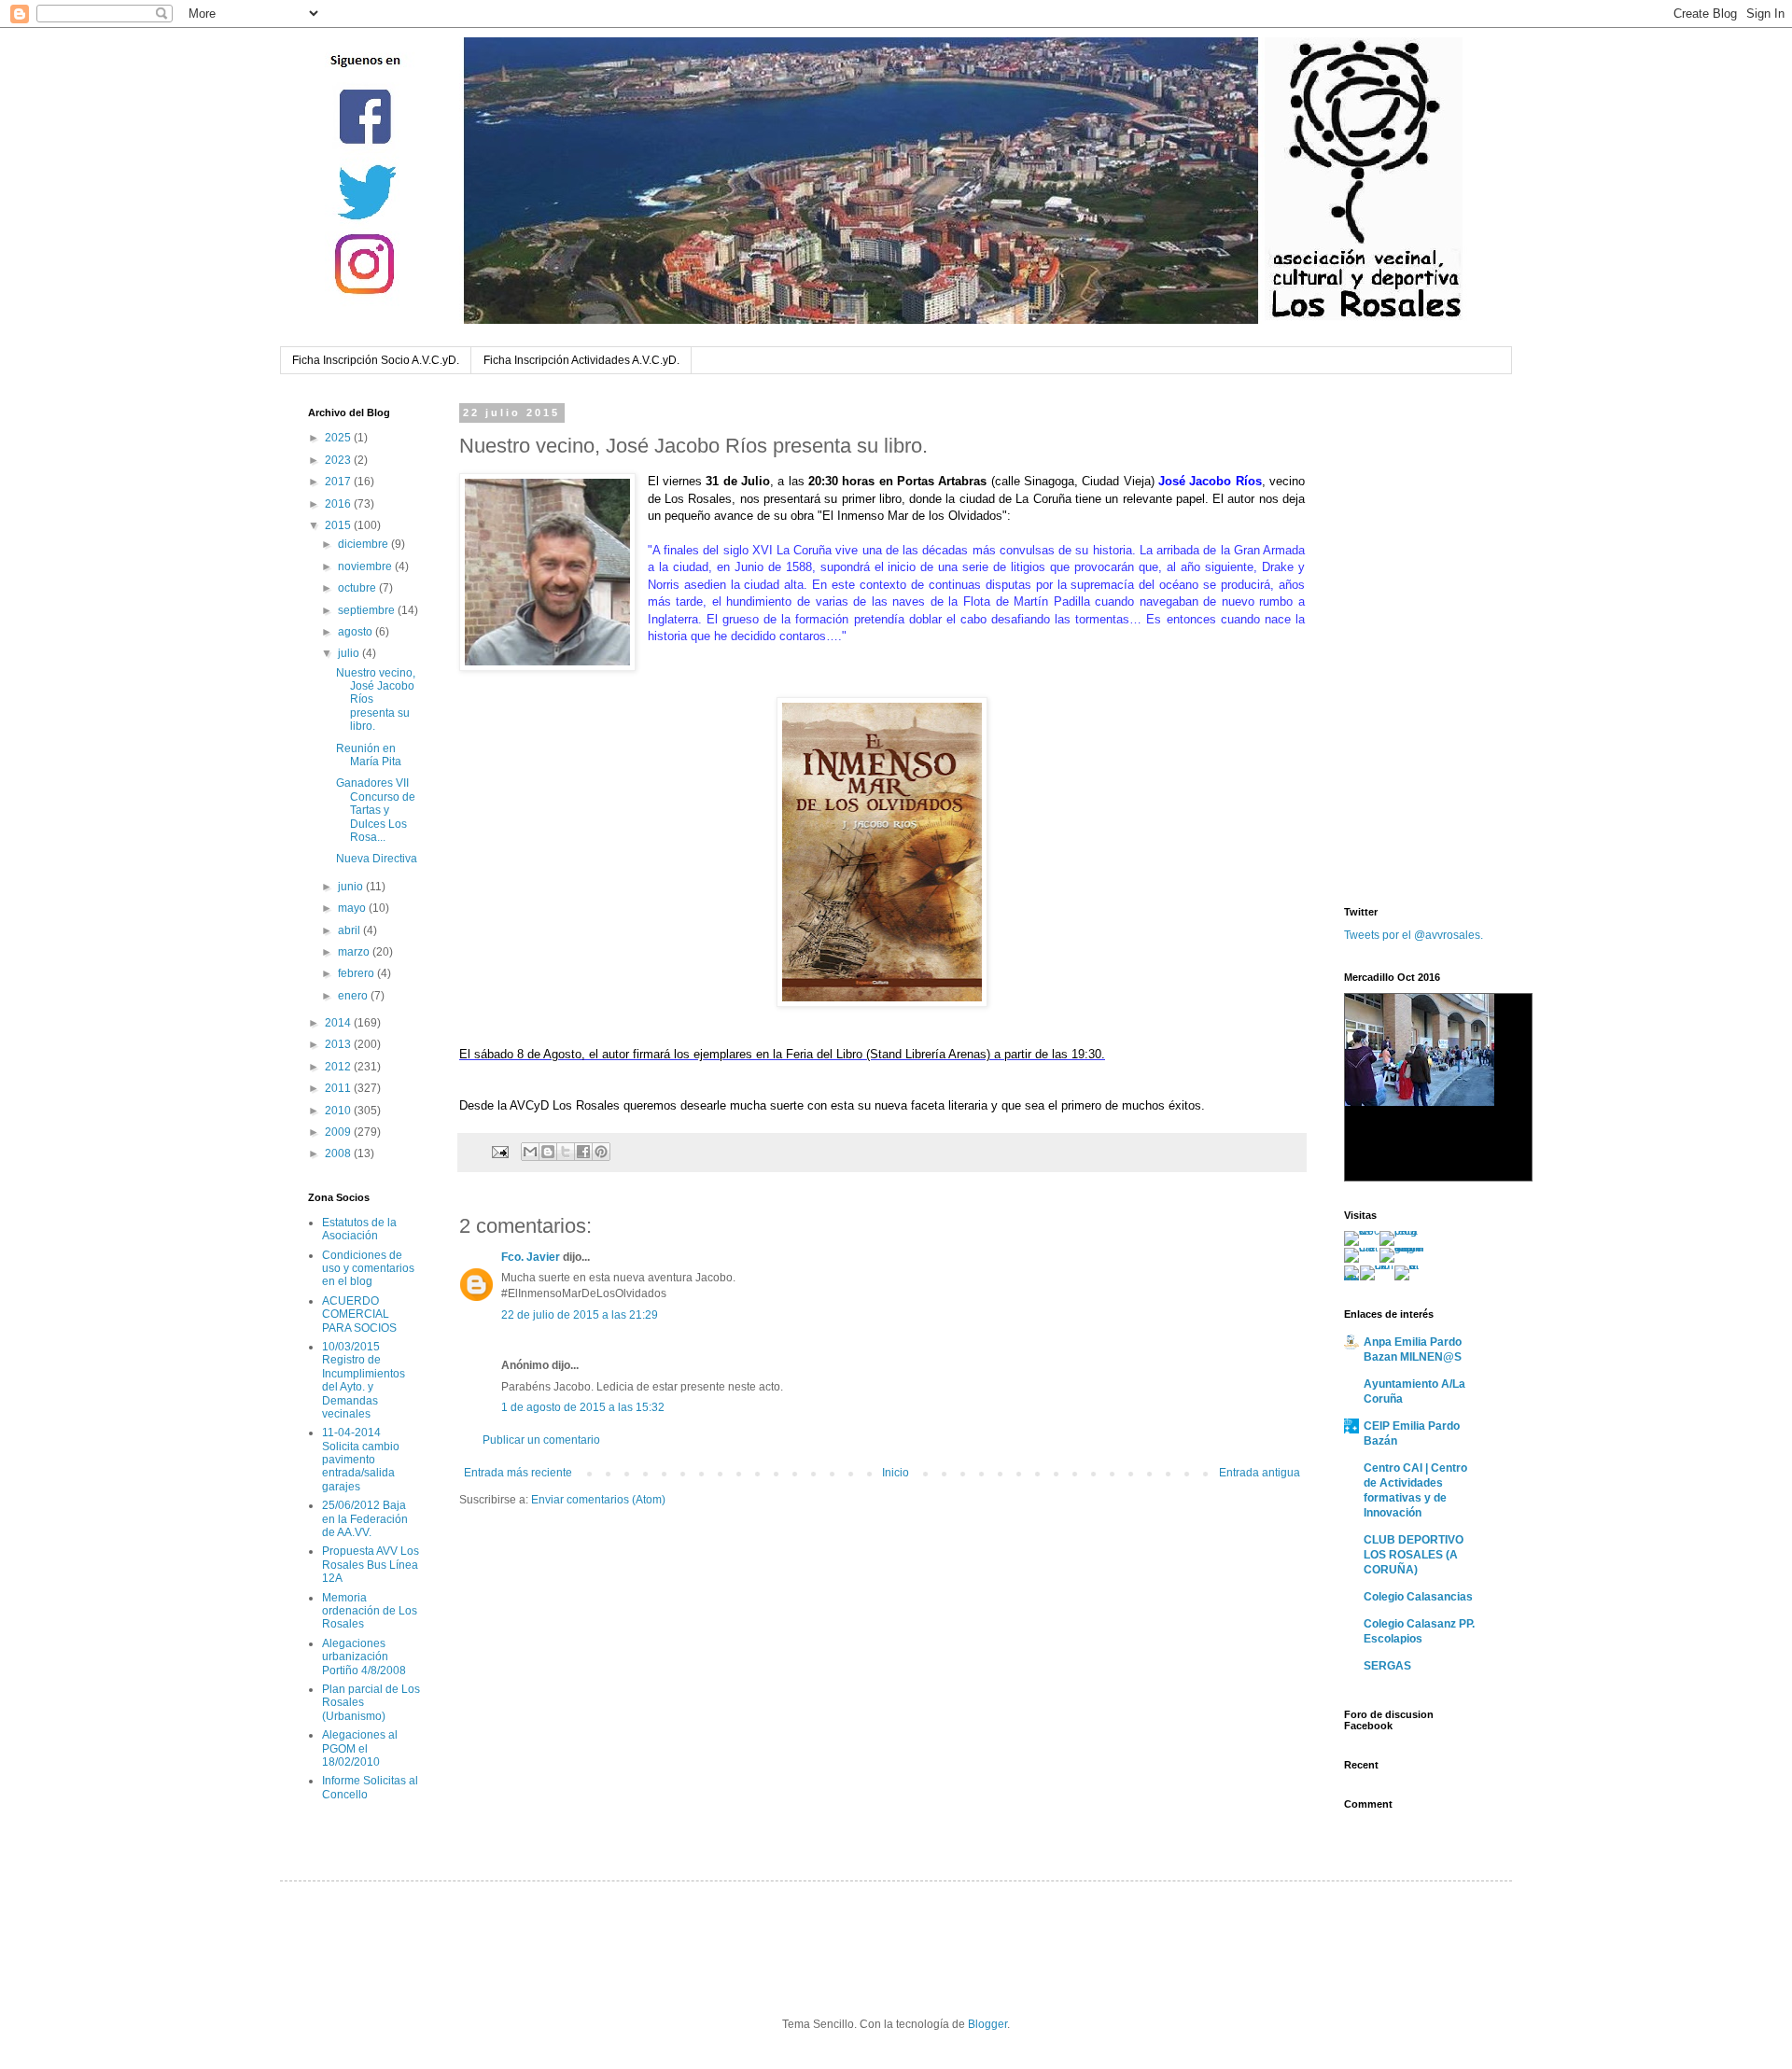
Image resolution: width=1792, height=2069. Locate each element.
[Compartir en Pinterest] (601, 1152)
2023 (339, 460)
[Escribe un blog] (548, 1152)
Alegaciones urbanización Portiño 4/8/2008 (364, 1657)
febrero (357, 973)
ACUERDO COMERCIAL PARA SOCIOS (359, 1314)
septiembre (368, 610)
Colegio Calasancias (1418, 1597)
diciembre (364, 544)
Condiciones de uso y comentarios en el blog (368, 1269)
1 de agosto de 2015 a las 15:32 (583, 1407)
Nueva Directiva (377, 859)
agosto (357, 632)
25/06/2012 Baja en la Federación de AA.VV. (365, 1519)
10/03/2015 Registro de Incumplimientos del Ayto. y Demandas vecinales (364, 1380)
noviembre (366, 566)
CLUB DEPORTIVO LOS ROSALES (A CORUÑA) (1414, 1555)
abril (350, 930)
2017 (339, 482)
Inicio (896, 1473)
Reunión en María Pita (369, 755)
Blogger (987, 2024)
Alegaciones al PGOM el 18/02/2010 (360, 1748)
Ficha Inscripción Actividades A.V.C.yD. (581, 360)
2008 (339, 1153)
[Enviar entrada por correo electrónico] (499, 1151)
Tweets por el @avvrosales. (1414, 935)
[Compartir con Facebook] (583, 1152)
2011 (339, 1088)
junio (352, 887)
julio (350, 653)
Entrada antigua (1260, 1473)
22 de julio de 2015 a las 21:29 (580, 1315)
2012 (339, 1067)
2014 (339, 1023)
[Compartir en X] (566, 1152)
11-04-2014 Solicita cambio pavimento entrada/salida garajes (361, 1460)
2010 (339, 1111)
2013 (339, 1044)
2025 (339, 438)
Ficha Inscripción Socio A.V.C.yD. (376, 360)
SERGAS (1387, 1666)
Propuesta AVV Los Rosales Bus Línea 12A (371, 1565)
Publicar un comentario (541, 1440)
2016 (339, 504)
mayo (353, 908)
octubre (358, 588)
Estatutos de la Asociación (359, 1229)
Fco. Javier (531, 1257)
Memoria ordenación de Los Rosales (370, 1611)
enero (354, 996)
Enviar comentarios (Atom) (598, 1500)
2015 (339, 525)
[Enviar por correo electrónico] (530, 1152)
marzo (355, 952)
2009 (339, 1132)
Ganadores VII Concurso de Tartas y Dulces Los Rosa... (376, 810)
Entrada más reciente (518, 1473)
